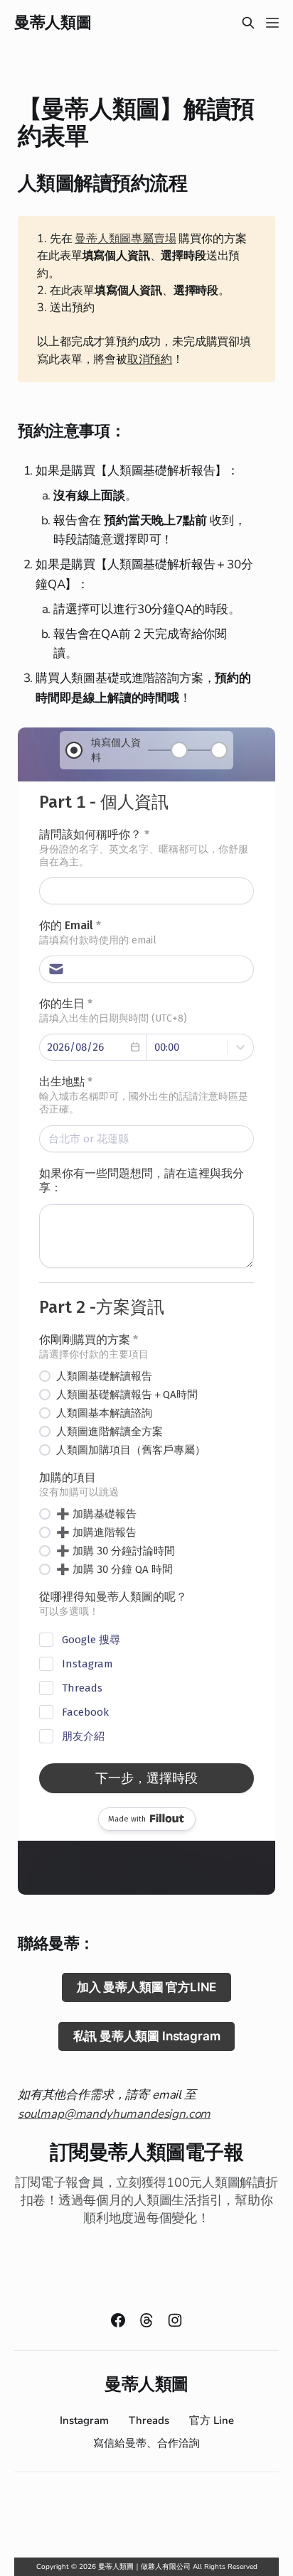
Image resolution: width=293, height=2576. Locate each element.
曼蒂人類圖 (53, 23)
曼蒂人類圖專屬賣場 (125, 239)
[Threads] (146, 2320)
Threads (149, 2420)
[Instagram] (175, 2320)
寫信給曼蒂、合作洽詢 (146, 2443)
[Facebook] (118, 2320)
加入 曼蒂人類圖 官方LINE (146, 1987)
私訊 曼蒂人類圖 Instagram (147, 2036)
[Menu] (272, 23)
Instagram (84, 2420)
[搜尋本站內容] (248, 23)
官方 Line (212, 2420)
